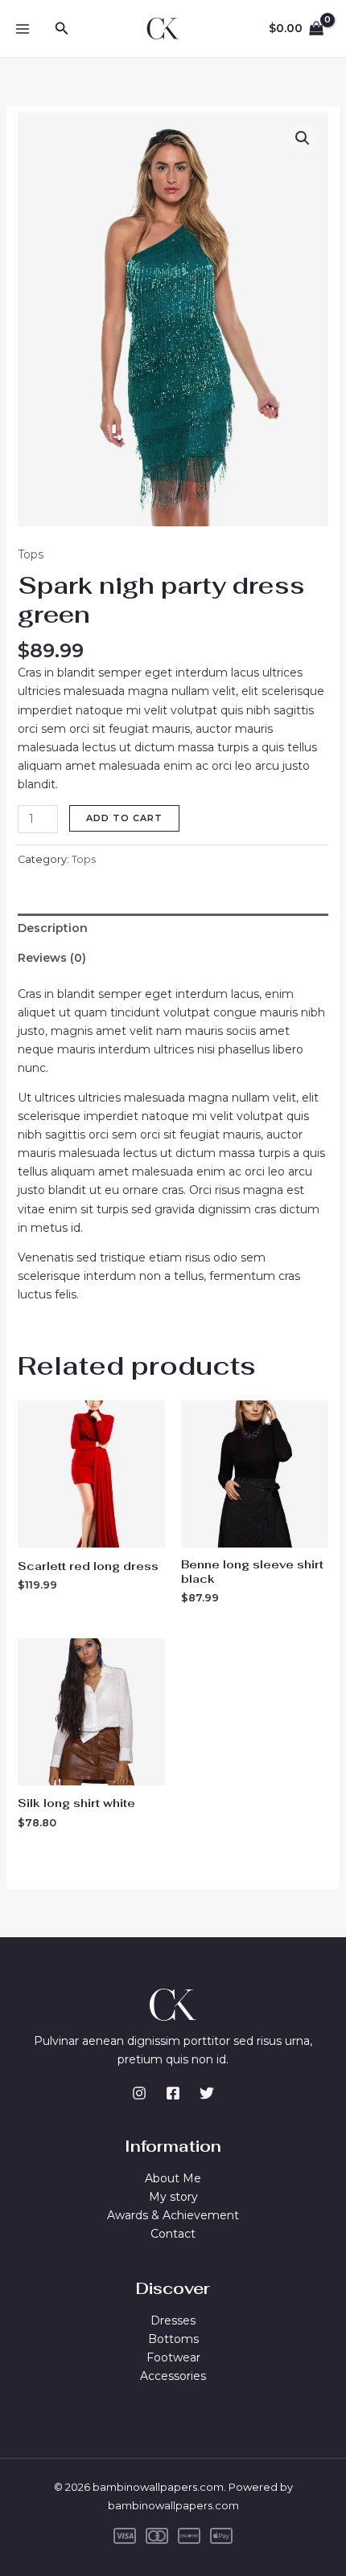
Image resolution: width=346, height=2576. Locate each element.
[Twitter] (207, 2093)
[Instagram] (139, 2093)
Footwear (173, 2357)
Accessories (173, 2376)
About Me (173, 2178)
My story (173, 2197)
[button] (62, 29)
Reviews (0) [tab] (52, 958)
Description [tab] (53, 928)
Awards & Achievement (173, 2215)
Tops (31, 554)
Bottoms (173, 2339)
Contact (173, 2234)
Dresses (173, 2320)
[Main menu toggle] (23, 29)
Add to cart (124, 818)
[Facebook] (173, 2093)
